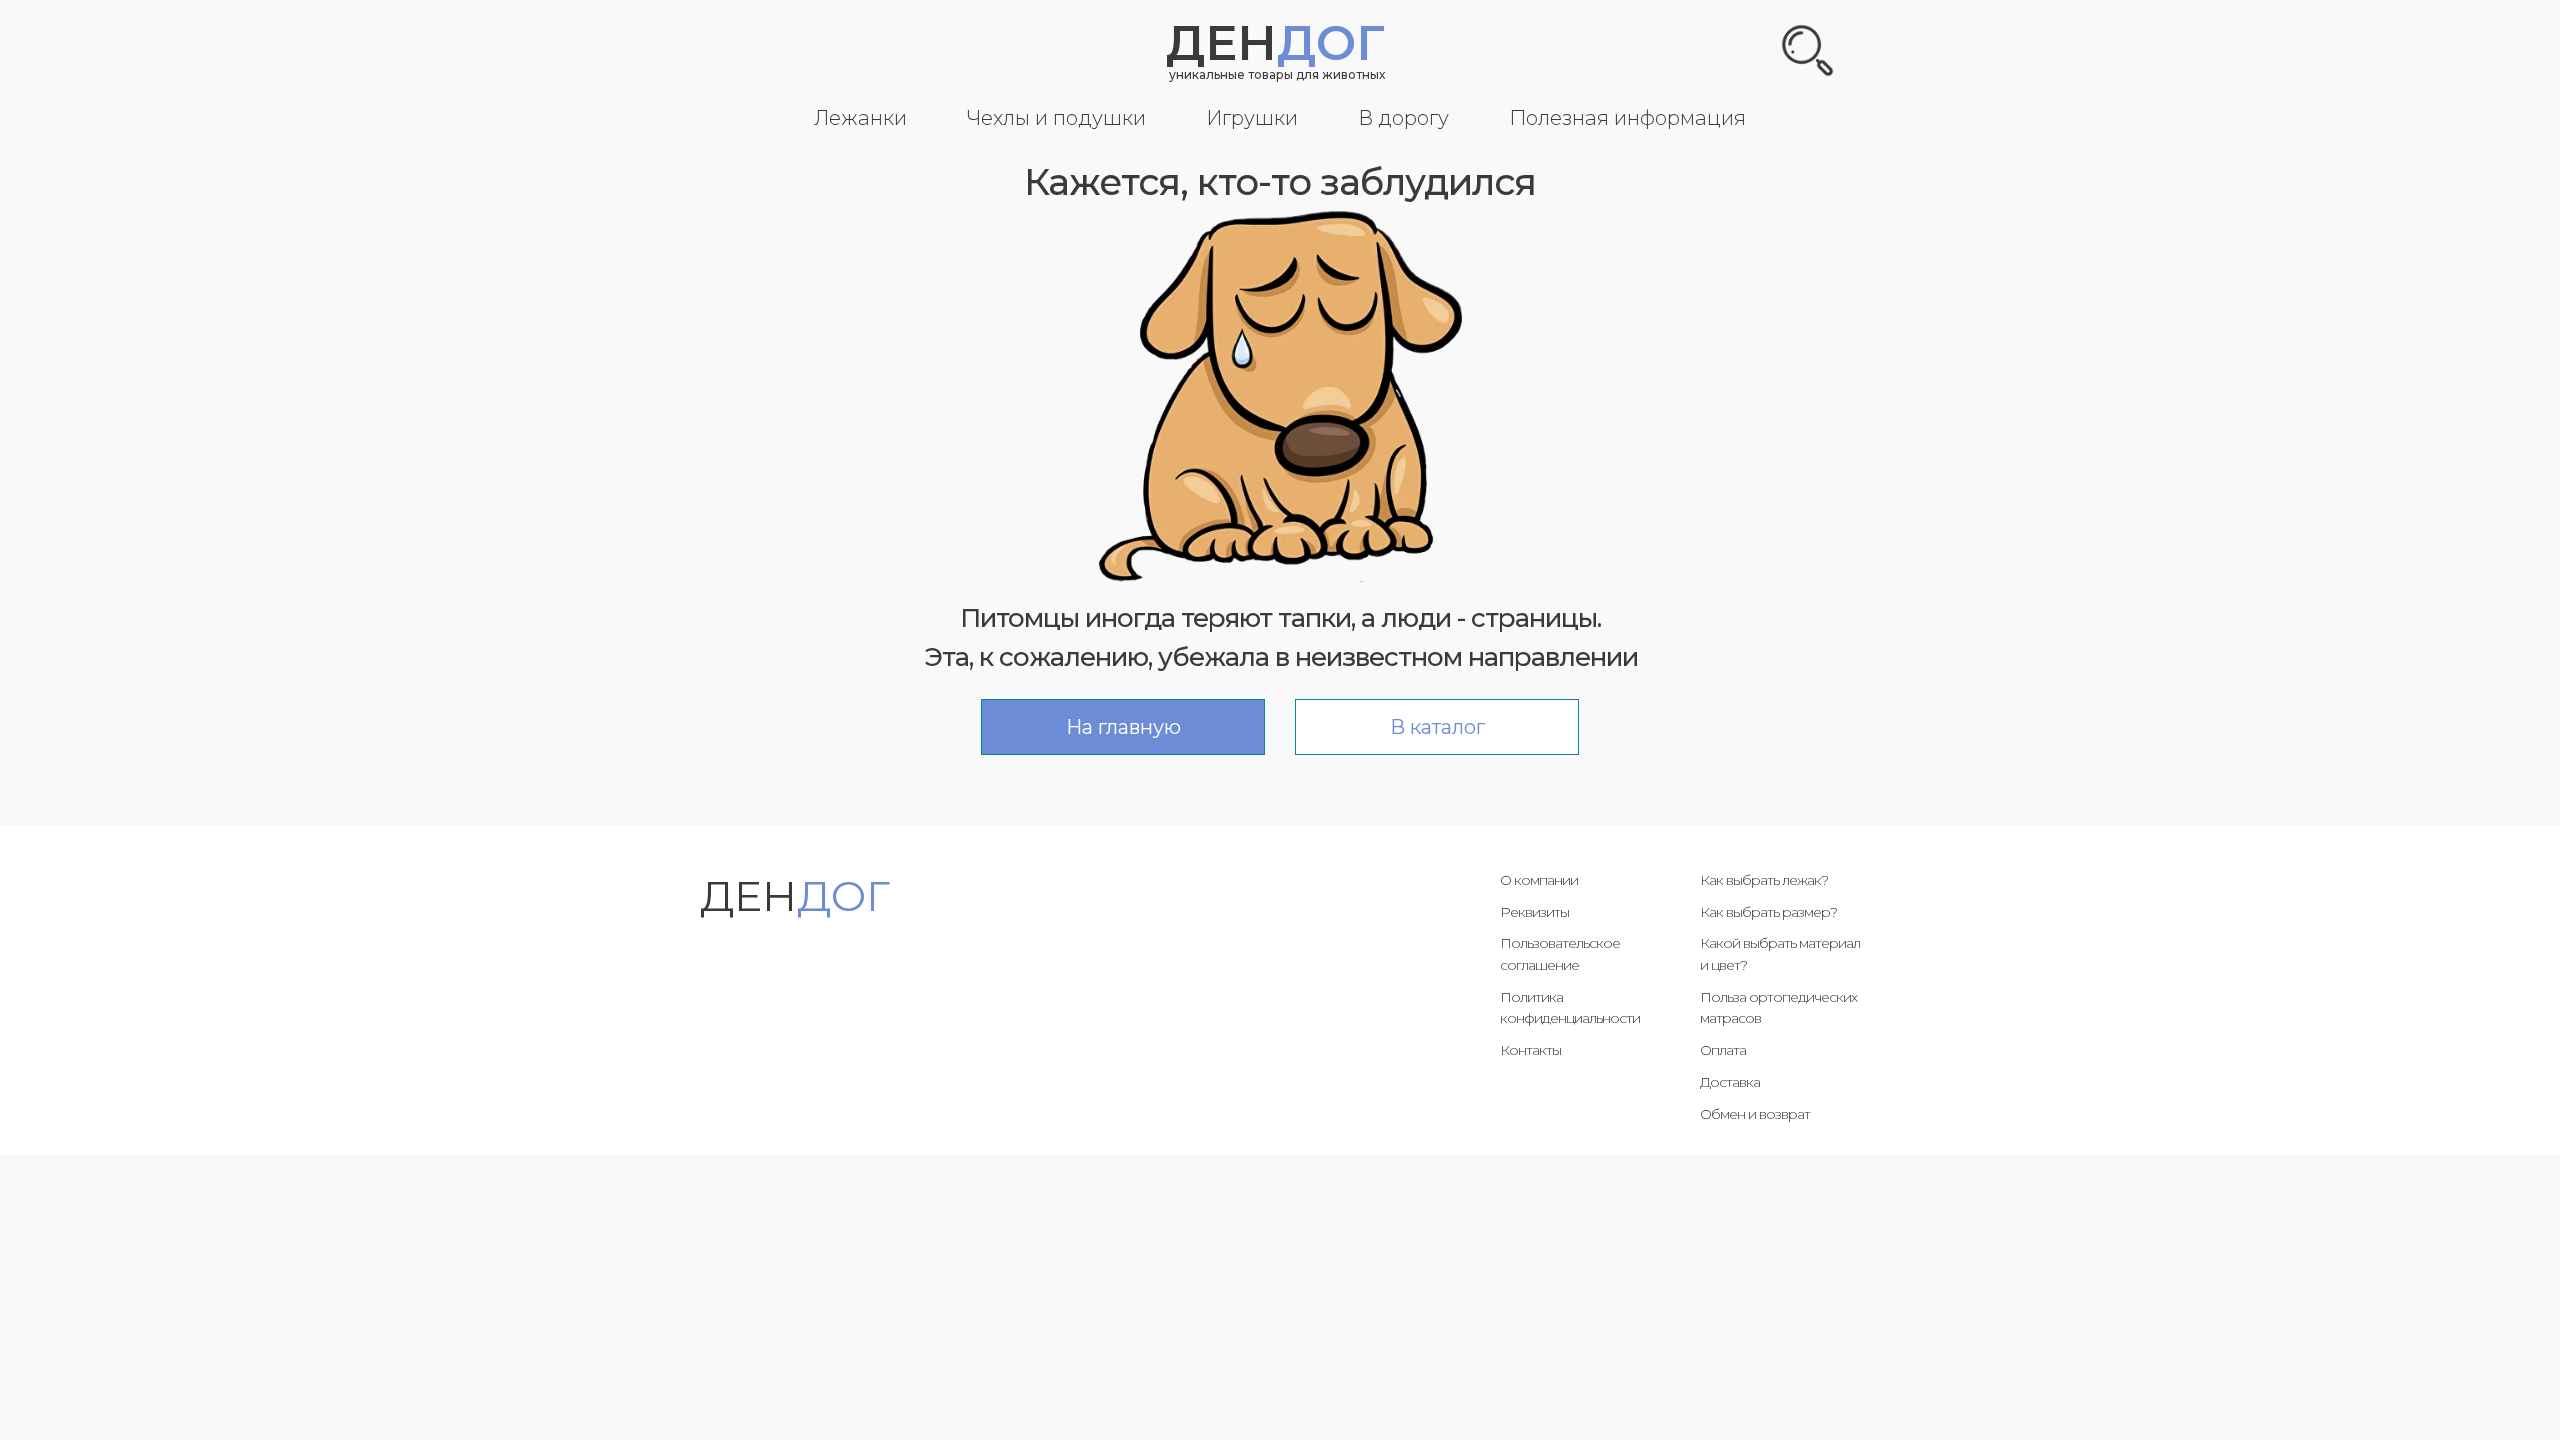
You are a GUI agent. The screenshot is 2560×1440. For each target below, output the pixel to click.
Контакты (1530, 1050)
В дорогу (1403, 118)
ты (1561, 912)
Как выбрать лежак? (1764, 880)
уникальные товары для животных (1277, 74)
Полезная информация (1627, 118)
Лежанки (860, 118)
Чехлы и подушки (1056, 118)
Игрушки (1252, 118)
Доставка (1730, 1082)
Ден (1275, 43)
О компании (1539, 880)
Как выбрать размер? (1768, 912)
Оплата (1723, 1050)
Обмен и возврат (1755, 1114)
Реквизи (1527, 912)
